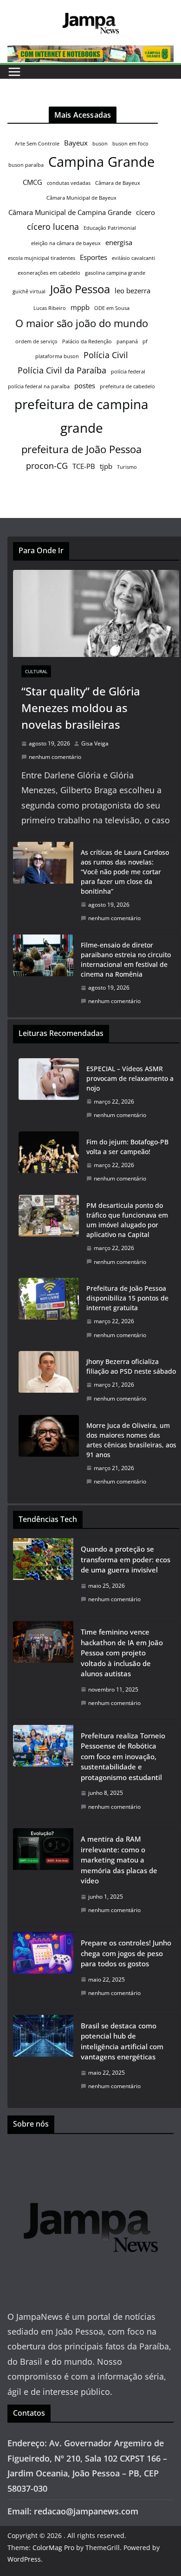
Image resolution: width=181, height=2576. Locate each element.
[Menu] (14, 72)
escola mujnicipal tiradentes (42, 258)
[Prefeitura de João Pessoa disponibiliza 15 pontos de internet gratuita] (49, 1312)
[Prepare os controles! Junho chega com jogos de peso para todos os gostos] (43, 1971)
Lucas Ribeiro (50, 308)
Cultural (36, 671)
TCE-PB (84, 466)
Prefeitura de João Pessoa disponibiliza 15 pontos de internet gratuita (127, 1298)
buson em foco (130, 144)
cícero (145, 212)
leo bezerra (133, 290)
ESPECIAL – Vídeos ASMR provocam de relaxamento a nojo (130, 1078)
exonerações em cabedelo (49, 273)
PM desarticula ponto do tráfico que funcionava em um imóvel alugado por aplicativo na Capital (127, 1220)
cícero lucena (53, 227)
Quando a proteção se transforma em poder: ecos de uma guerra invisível (126, 1559)
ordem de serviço (36, 341)
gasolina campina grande (115, 273)
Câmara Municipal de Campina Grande (70, 212)
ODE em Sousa (112, 308)
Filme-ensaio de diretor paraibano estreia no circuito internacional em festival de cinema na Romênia (126, 960)
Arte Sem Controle (37, 144)
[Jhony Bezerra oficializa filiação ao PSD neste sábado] (49, 1380)
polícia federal (128, 372)
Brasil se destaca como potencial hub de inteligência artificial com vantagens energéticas (122, 2041)
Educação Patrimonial (110, 228)
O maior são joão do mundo (82, 323)
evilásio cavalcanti (133, 258)
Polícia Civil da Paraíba (62, 370)
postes (85, 385)
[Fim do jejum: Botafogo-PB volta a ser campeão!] (49, 1160)
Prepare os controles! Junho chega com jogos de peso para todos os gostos (126, 1953)
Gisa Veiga (95, 743)
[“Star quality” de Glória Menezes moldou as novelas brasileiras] (96, 613)
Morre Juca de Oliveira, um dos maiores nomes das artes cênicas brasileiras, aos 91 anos (131, 1440)
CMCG (32, 182)
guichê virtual (29, 291)
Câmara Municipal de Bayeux (81, 198)
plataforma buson (57, 356)
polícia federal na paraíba (39, 386)
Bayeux (76, 143)
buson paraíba (26, 165)
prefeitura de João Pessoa (81, 449)
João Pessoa (80, 289)
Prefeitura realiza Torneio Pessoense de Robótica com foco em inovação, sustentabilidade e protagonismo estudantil (123, 1756)
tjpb (106, 466)
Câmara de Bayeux (118, 183)
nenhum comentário (55, 757)
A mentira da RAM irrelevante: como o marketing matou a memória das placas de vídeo (119, 1860)
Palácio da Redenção (87, 341)
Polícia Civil (106, 355)
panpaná (127, 341)
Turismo (127, 467)
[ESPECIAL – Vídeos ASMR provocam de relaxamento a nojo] (49, 1092)
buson (100, 144)
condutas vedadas (69, 183)
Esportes (94, 257)
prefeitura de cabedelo (127, 386)
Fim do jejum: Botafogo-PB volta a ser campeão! (127, 1147)
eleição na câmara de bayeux (66, 243)
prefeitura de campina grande (81, 416)
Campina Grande (101, 162)
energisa (119, 242)
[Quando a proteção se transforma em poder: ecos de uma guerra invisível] (43, 1577)
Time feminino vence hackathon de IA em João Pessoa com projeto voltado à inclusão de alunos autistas (122, 1653)
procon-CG (47, 466)
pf (145, 341)
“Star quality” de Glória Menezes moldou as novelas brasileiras (81, 708)
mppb (80, 307)
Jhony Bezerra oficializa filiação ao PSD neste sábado (131, 1366)
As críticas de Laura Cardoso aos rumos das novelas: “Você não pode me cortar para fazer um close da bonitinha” (125, 872)
